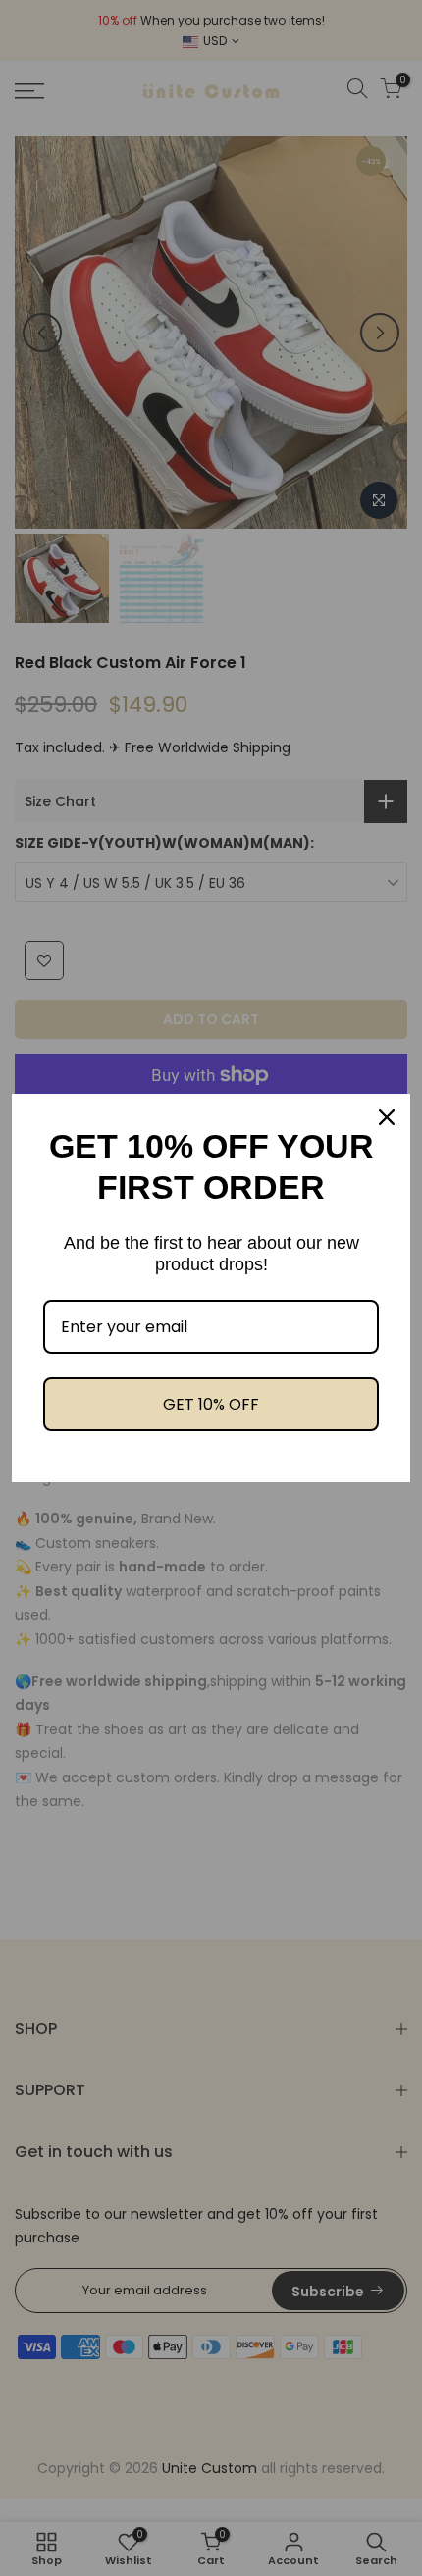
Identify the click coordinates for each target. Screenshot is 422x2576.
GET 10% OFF (211, 1404)
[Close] (387, 1117)
